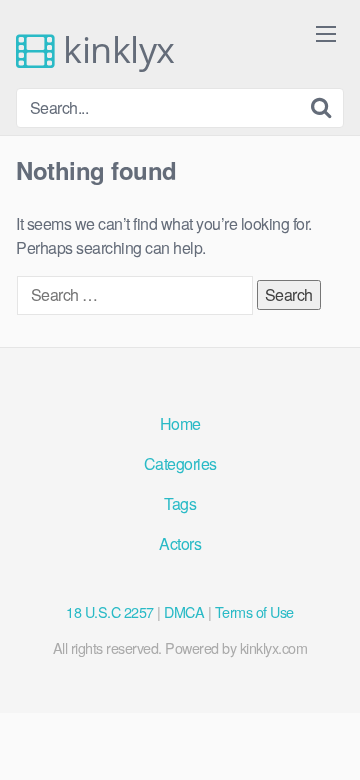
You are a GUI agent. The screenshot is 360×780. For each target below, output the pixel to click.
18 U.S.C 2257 (110, 611)
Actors (180, 543)
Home (180, 423)
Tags (180, 503)
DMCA (184, 611)
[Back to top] (325, 736)
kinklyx (115, 50)
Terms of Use (254, 611)
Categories (180, 463)
